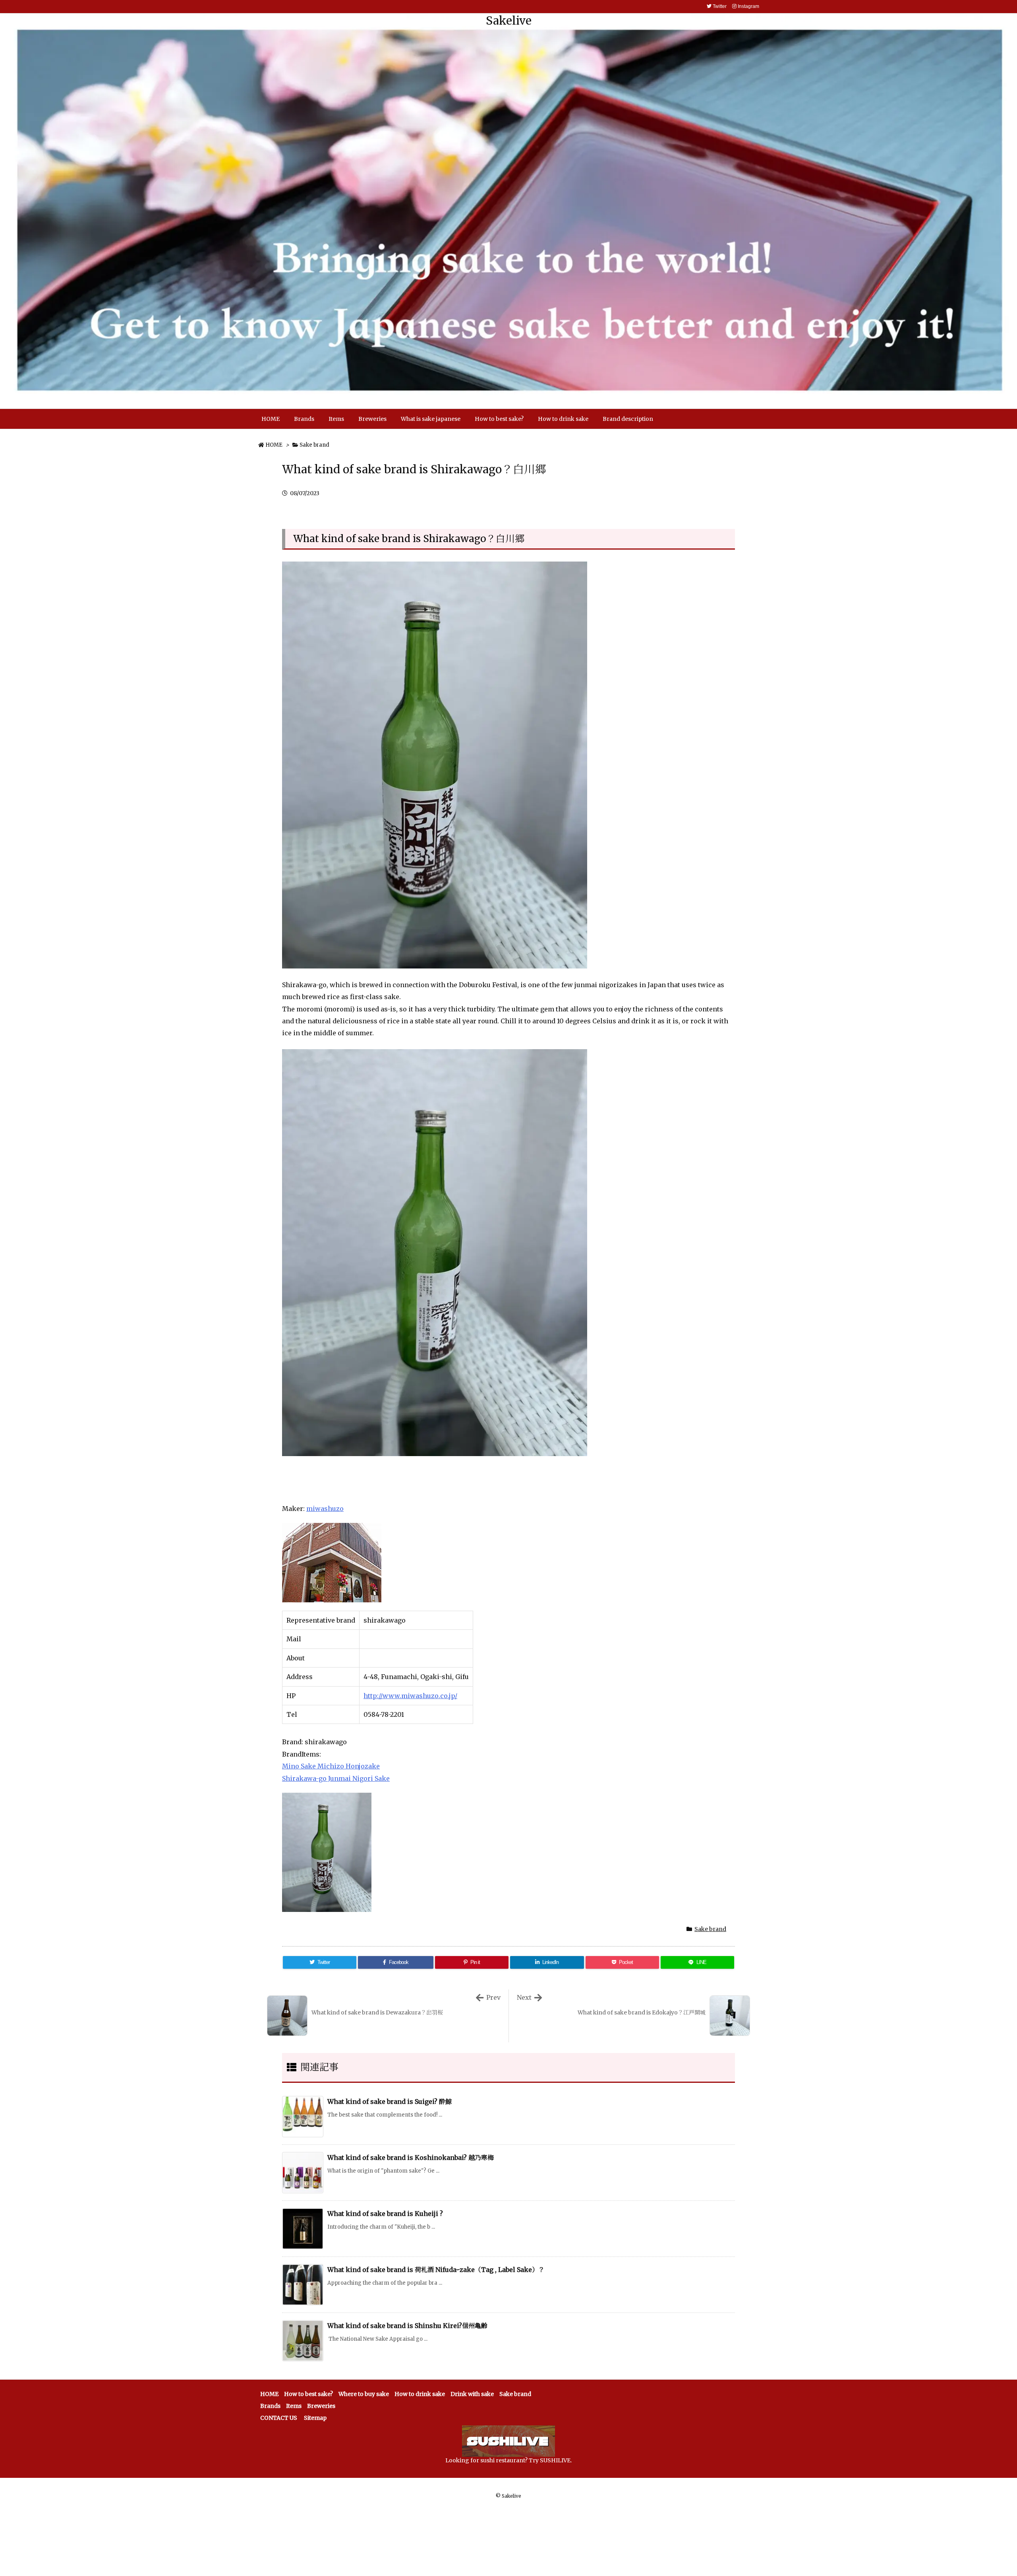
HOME (274, 445)
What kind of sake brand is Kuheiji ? (385, 2214)
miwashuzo (325, 1509)
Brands (270, 2406)
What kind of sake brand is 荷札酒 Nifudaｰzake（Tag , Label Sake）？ (436, 2270)
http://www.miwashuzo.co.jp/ (410, 1696)
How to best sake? (308, 2394)
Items (294, 2406)
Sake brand (314, 445)
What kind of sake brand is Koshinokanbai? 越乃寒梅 (411, 2158)
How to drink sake (420, 2394)
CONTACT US (279, 2418)
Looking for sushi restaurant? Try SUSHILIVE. (508, 2460)
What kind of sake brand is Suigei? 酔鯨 (390, 2101)
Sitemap (315, 2418)
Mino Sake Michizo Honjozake (331, 1766)
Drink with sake (472, 2394)
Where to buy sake (364, 2394)
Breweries (321, 2406)
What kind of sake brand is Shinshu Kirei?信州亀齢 (407, 2326)
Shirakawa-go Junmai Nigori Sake (336, 1778)
